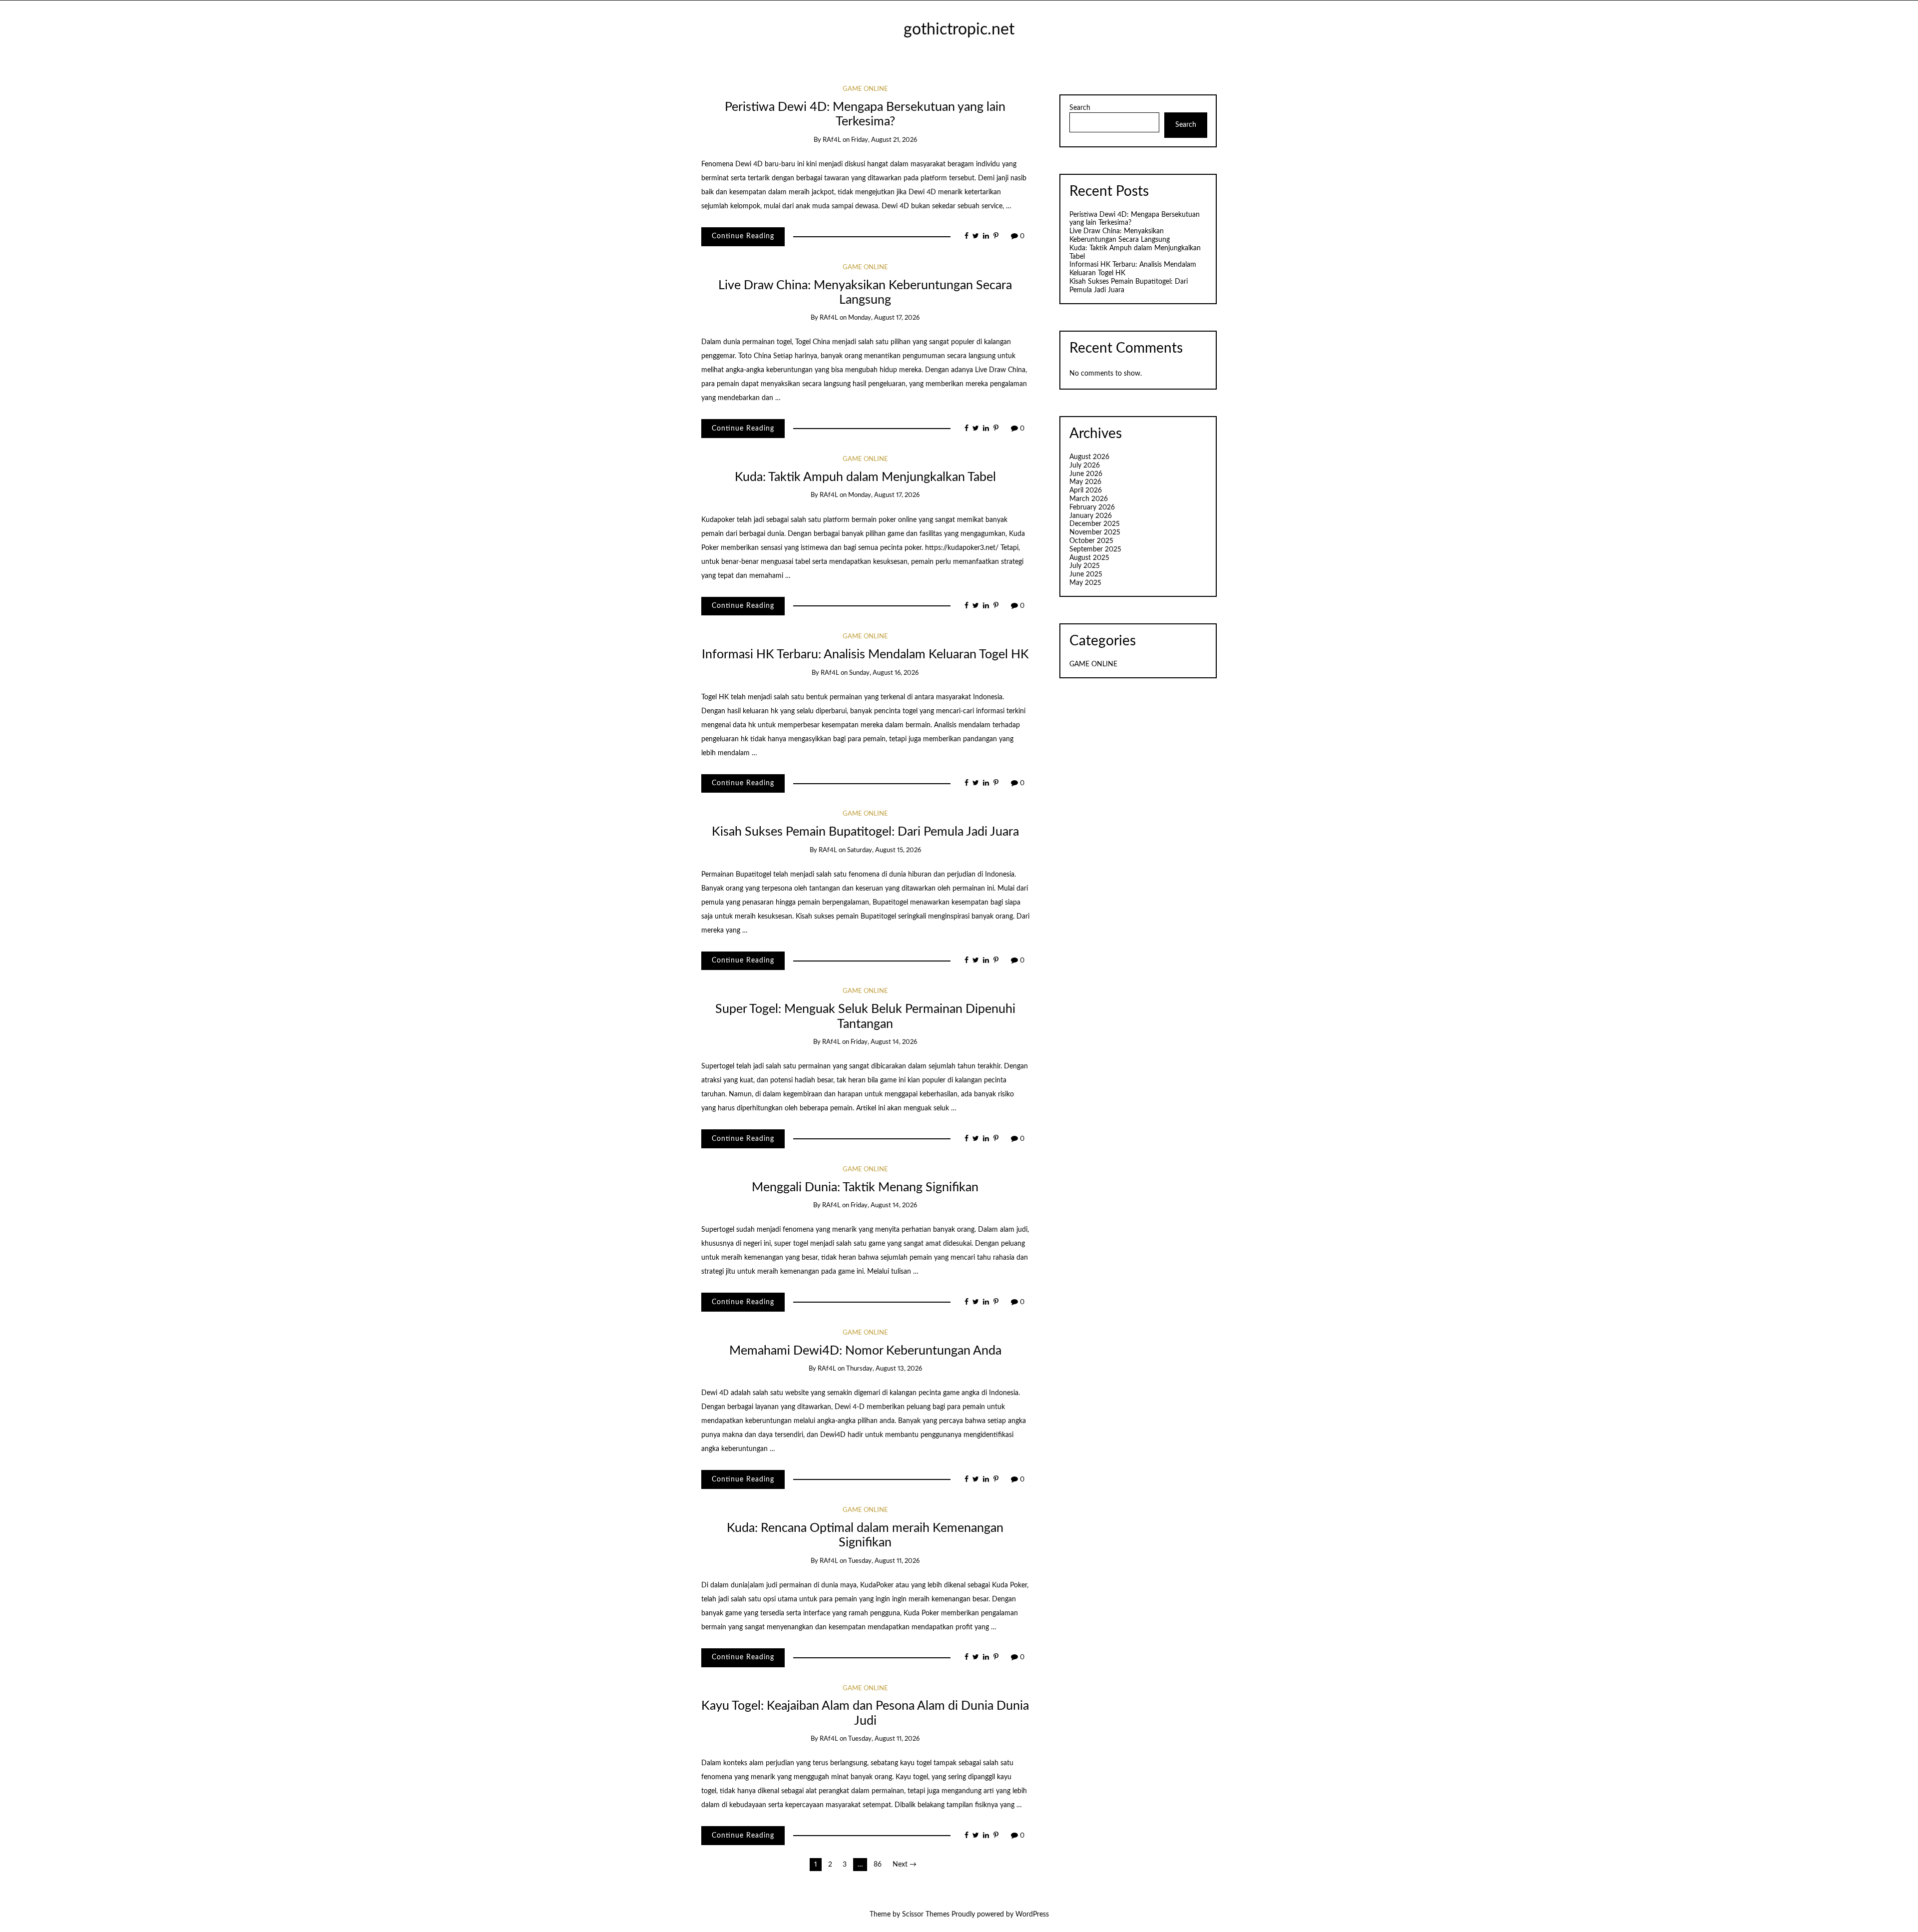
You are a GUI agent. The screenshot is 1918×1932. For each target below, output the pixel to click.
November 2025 (1095, 532)
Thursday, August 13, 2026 (884, 1369)
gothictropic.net (959, 30)
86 (878, 1865)
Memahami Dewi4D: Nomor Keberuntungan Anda (865, 1351)
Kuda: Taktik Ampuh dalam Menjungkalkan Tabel (865, 477)
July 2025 (1085, 566)
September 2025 (1095, 549)
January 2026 (1091, 516)
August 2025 (1089, 558)
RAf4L (832, 140)
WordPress (1032, 1915)
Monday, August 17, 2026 (884, 318)
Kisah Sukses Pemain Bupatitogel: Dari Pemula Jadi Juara (865, 832)
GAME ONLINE (865, 89)
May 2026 (1085, 482)
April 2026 (1086, 490)
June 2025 (1086, 574)
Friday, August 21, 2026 (884, 140)
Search (1080, 108)
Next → (905, 1865)
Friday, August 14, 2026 (884, 1042)
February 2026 (1092, 507)
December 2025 (1095, 524)
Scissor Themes (926, 1915)
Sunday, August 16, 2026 (884, 673)
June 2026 (1086, 474)
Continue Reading (743, 236)
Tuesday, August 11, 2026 (884, 1561)
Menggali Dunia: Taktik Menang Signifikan (865, 1188)
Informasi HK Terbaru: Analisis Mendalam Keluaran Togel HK (865, 655)
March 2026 (1089, 499)
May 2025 (1085, 583)
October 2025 (1091, 541)
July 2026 (1085, 466)
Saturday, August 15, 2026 (884, 850)
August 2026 (1089, 457)
